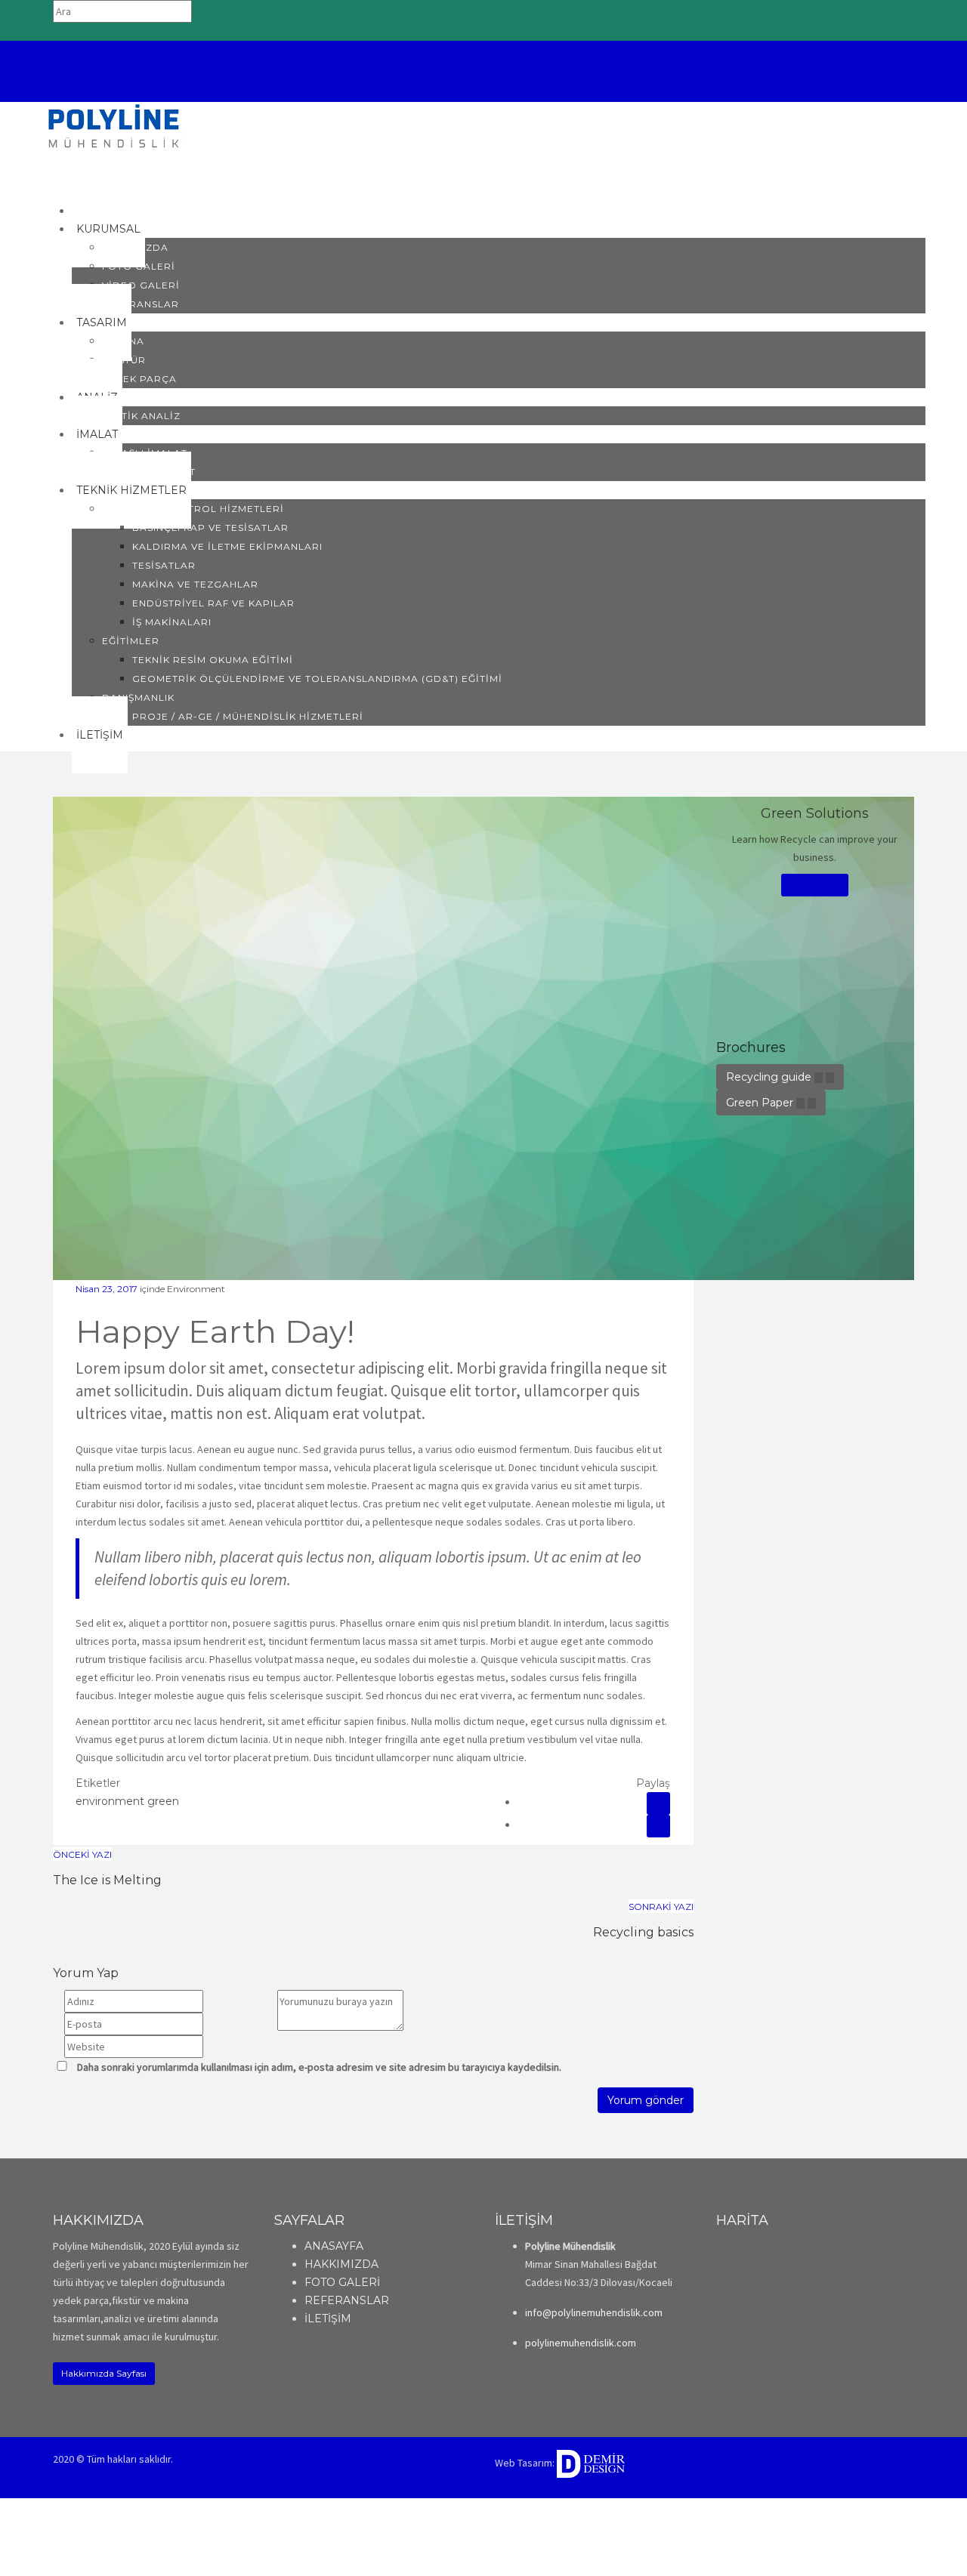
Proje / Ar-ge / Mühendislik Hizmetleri (248, 716)
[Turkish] (842, 94)
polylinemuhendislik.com (581, 2343)
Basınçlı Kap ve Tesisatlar (210, 528)
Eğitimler (131, 641)
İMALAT (97, 434)
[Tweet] (658, 1826)
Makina (123, 341)
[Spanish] (823, 94)
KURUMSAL (108, 229)
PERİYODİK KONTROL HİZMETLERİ (193, 509)
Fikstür (124, 360)
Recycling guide (770, 1077)
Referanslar (141, 304)
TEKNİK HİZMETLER (131, 490)
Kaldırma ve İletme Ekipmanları (227, 546)
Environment (196, 1289)
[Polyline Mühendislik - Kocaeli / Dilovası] (114, 127)
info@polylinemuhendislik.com (826, 70)
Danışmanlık (138, 697)
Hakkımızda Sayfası (104, 2373)
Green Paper (761, 1103)
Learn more (815, 885)
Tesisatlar (164, 565)
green (163, 1801)
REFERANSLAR (347, 2300)
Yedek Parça (139, 379)
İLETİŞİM (100, 735)
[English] (783, 94)
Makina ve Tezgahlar (195, 584)
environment (110, 1801)
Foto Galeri (139, 266)
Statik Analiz (141, 416)
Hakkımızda (135, 247)
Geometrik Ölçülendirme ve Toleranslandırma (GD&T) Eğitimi (317, 679)
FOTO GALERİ (342, 2282)
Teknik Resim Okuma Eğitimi (213, 660)
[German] (803, 94)
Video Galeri (141, 285)
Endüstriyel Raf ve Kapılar (213, 603)
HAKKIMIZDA (341, 2264)
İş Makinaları (172, 622)
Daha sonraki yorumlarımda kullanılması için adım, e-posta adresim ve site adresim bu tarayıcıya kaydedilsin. (319, 2067)
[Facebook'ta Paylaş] (658, 1803)
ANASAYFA (334, 2246)
